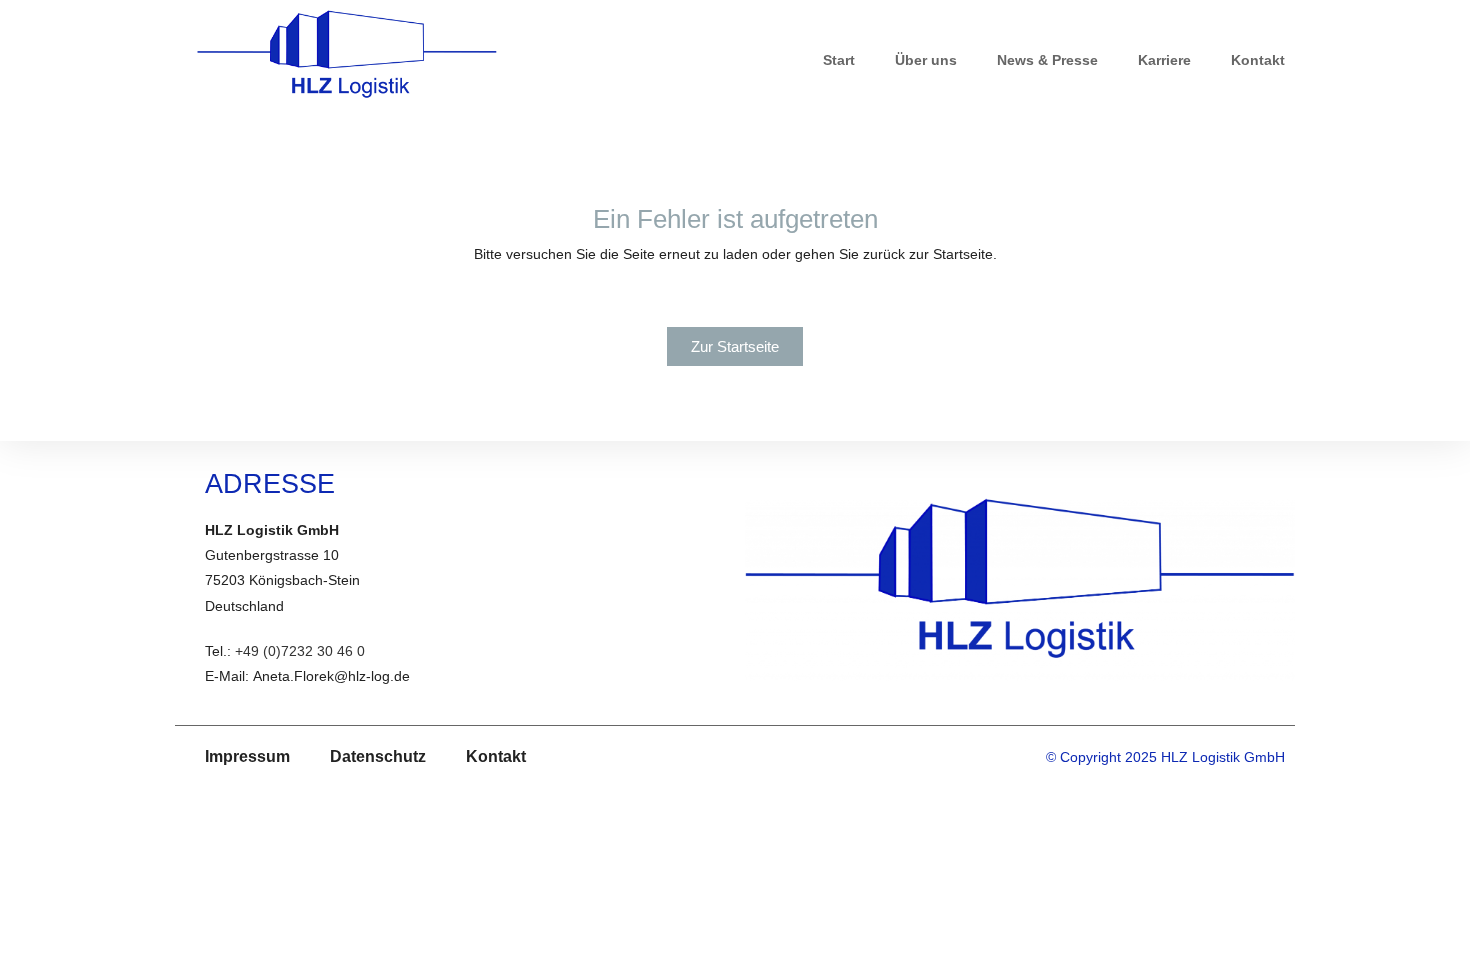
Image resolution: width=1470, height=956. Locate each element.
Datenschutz (378, 756)
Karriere (1164, 60)
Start (839, 60)
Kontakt (1258, 60)
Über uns (926, 60)
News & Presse (1047, 60)
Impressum (247, 756)
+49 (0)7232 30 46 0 (300, 651)
